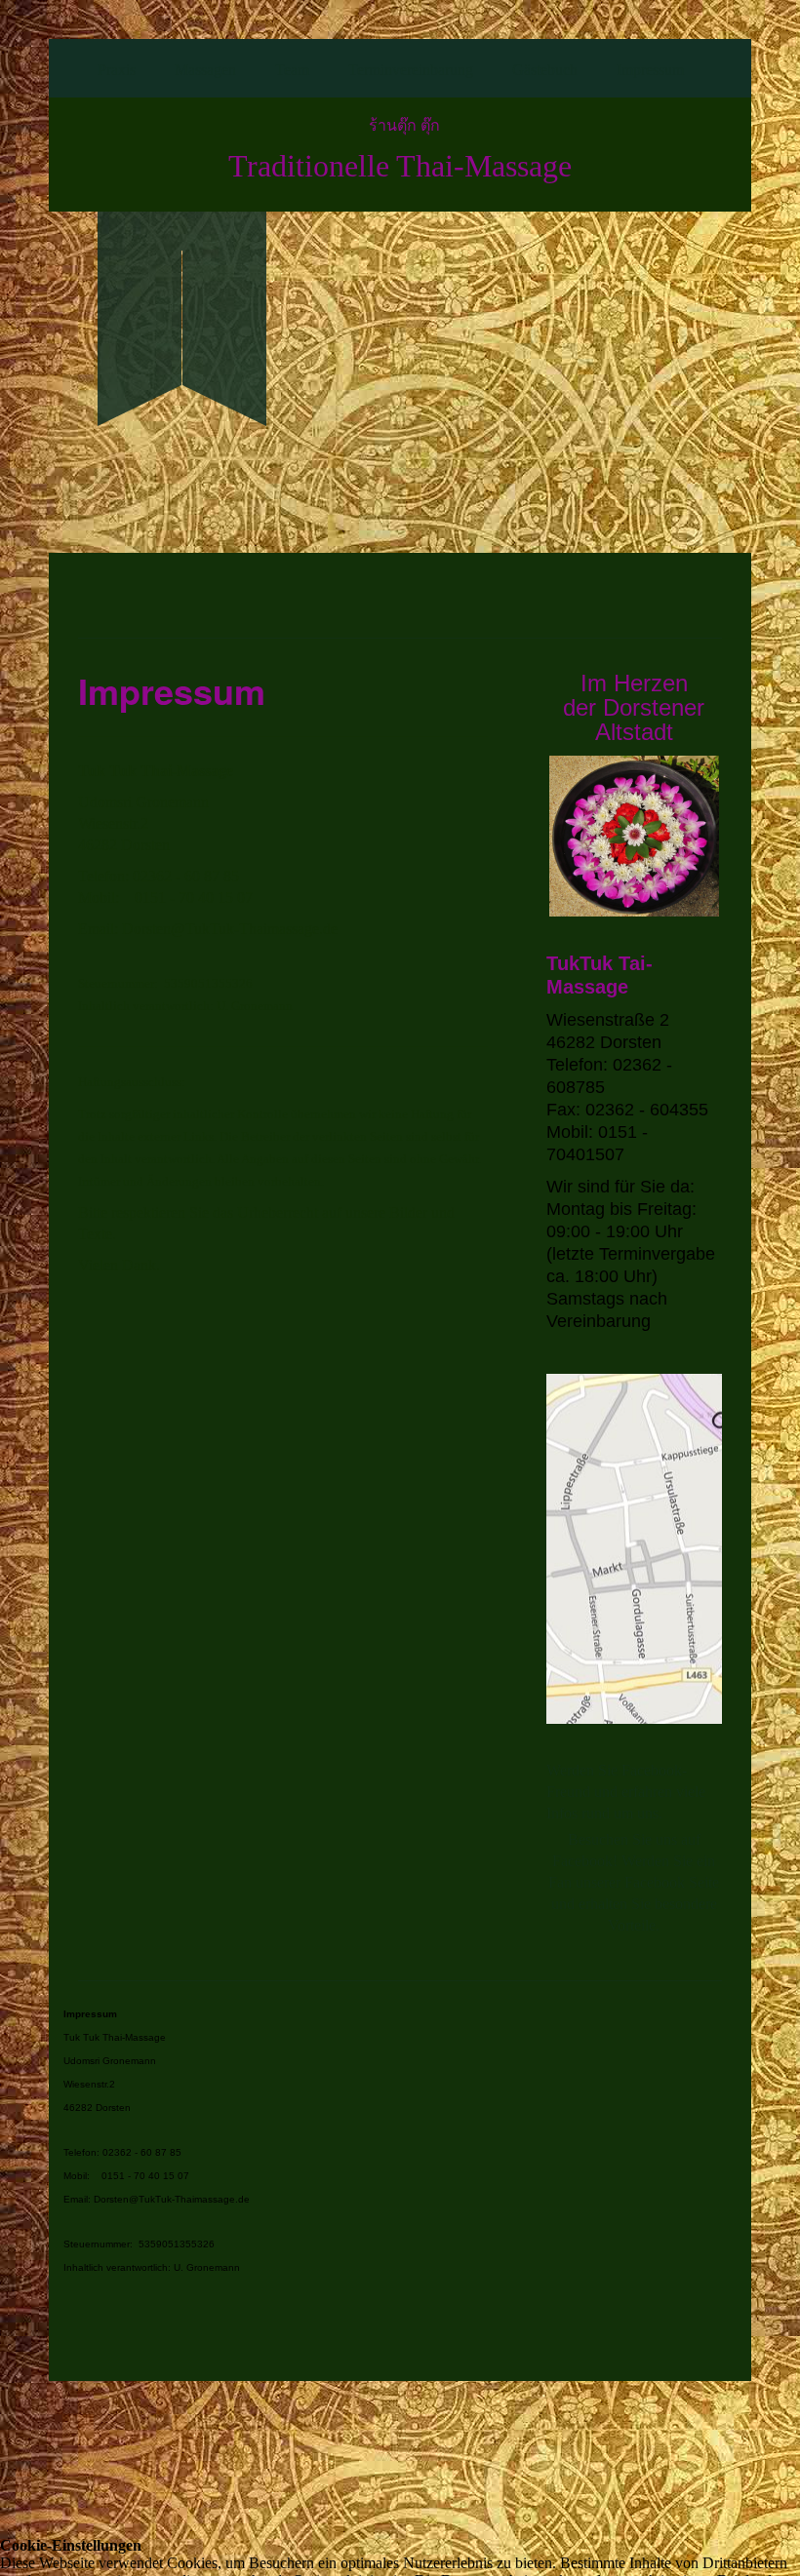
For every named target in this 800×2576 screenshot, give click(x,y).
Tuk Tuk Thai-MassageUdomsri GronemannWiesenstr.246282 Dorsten (115, 2061)
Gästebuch (545, 70)
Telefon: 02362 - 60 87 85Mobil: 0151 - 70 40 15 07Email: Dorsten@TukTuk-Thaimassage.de (157, 2176)
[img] (182, 285)
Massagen (205, 70)
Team (292, 70)
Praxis (117, 70)
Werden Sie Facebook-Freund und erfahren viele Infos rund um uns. (626, 1792)
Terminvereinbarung (411, 70)
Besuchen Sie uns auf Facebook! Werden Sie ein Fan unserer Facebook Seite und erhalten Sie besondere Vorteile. (634, 1882)
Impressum (650, 70)
